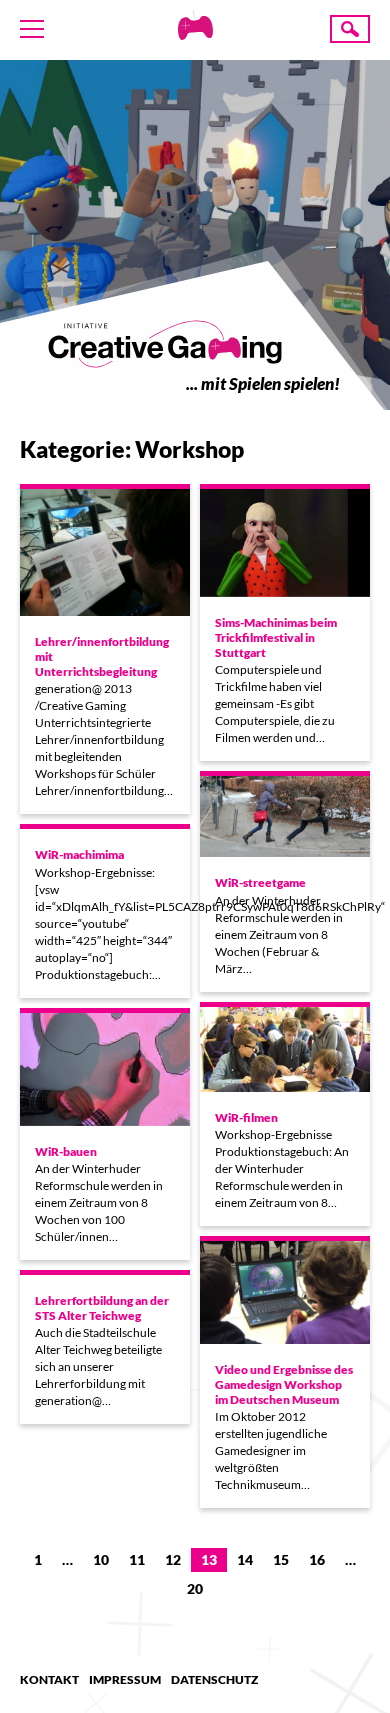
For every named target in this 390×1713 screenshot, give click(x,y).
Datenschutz (214, 1679)
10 (101, 1559)
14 (245, 1559)
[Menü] (32, 29)
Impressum (125, 1679)
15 (281, 1559)
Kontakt (49, 1679)
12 (173, 1559)
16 (317, 1559)
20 (195, 1588)
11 (137, 1559)
